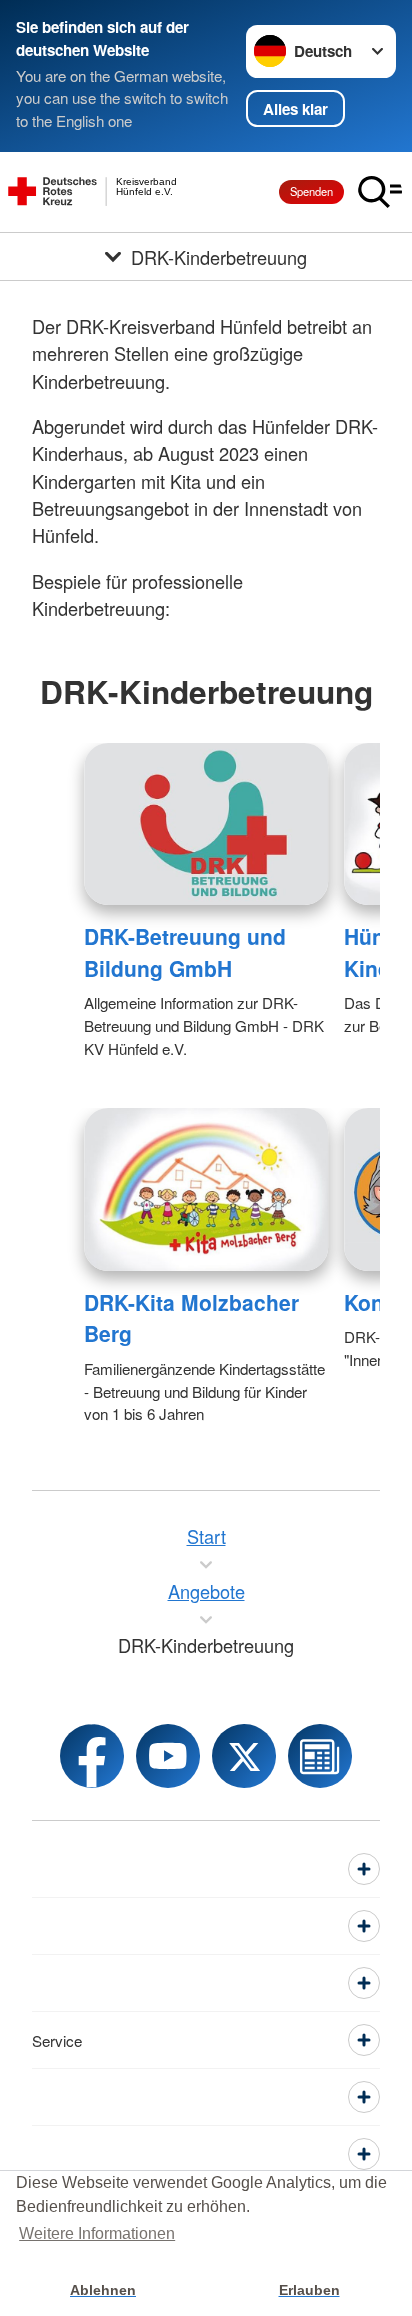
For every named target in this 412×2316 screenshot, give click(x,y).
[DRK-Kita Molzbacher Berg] (206, 1189)
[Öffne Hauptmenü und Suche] (380, 192)
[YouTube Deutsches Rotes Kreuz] (168, 1756)
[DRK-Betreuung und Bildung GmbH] (206, 824)
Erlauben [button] (309, 2290)
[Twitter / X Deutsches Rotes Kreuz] (244, 1756)
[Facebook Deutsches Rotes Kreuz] (92, 1756)
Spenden (311, 191)
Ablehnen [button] (103, 2290)
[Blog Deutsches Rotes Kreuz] (320, 1756)
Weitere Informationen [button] (97, 2233)
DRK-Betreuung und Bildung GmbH (185, 952)
